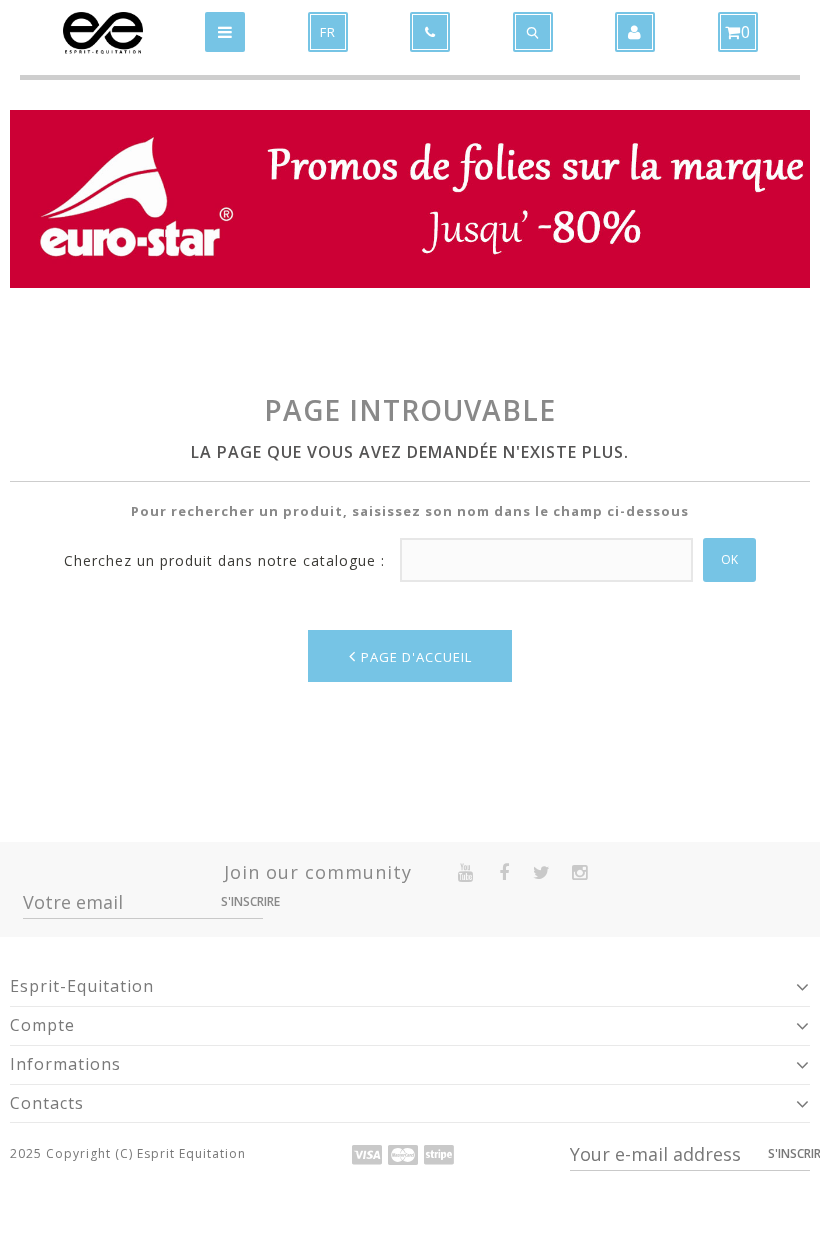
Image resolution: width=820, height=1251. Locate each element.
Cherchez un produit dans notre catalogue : (224, 560)
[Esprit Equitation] (103, 33)
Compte (42, 1025)
